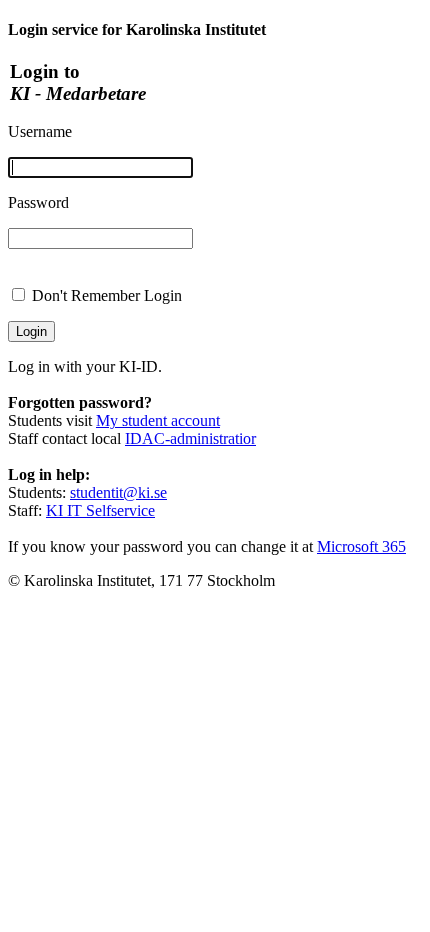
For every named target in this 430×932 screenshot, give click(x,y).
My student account (158, 420)
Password (38, 202)
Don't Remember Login (107, 295)
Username (40, 131)
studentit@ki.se (118, 492)
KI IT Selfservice (100, 510)
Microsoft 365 (361, 546)
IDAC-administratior (190, 438)
